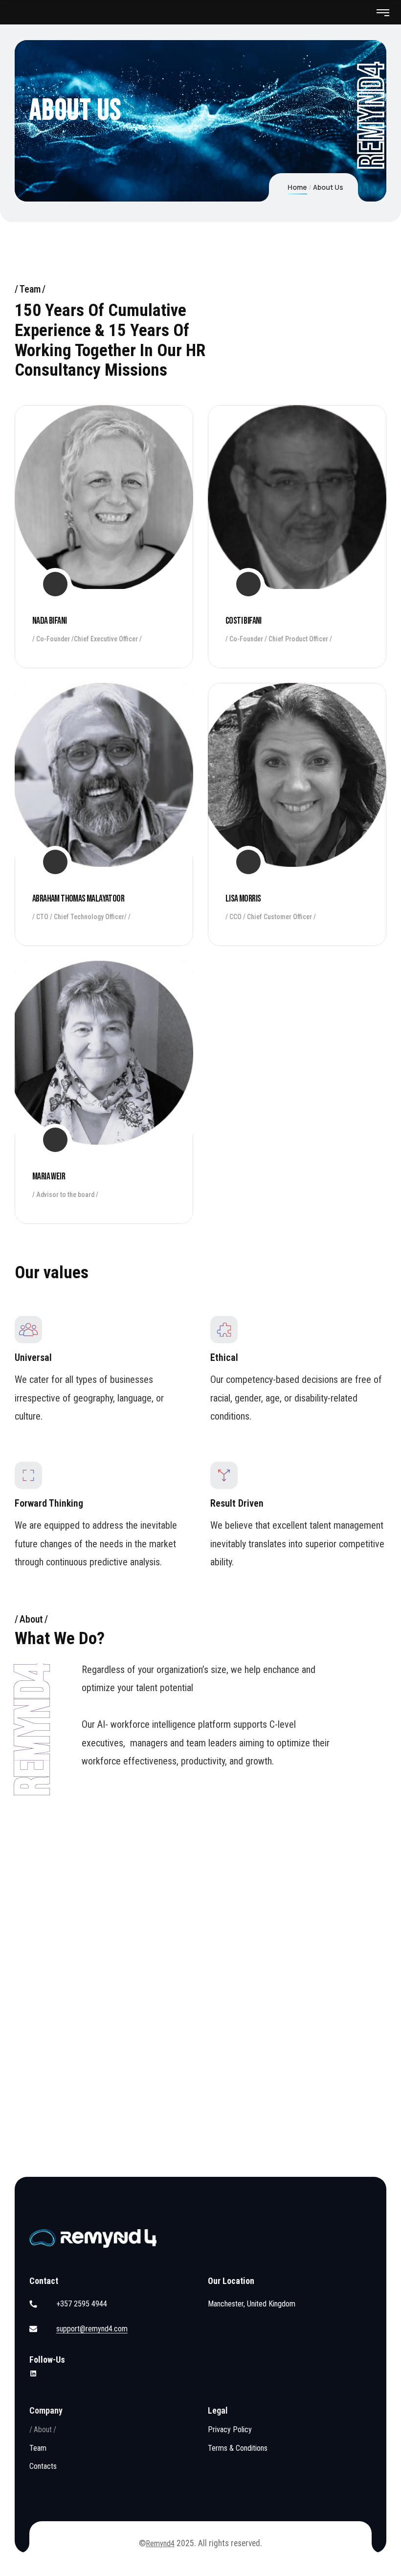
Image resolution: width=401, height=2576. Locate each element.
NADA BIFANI (49, 621)
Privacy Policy (230, 2429)
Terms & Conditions (238, 2448)
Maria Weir (49, 1176)
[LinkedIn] (33, 2373)
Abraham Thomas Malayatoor (78, 899)
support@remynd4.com (92, 2329)
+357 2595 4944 (82, 2304)
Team (38, 2448)
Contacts (43, 2466)
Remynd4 (160, 2543)
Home (297, 187)
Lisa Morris (243, 899)
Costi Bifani (244, 621)
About (43, 2429)
